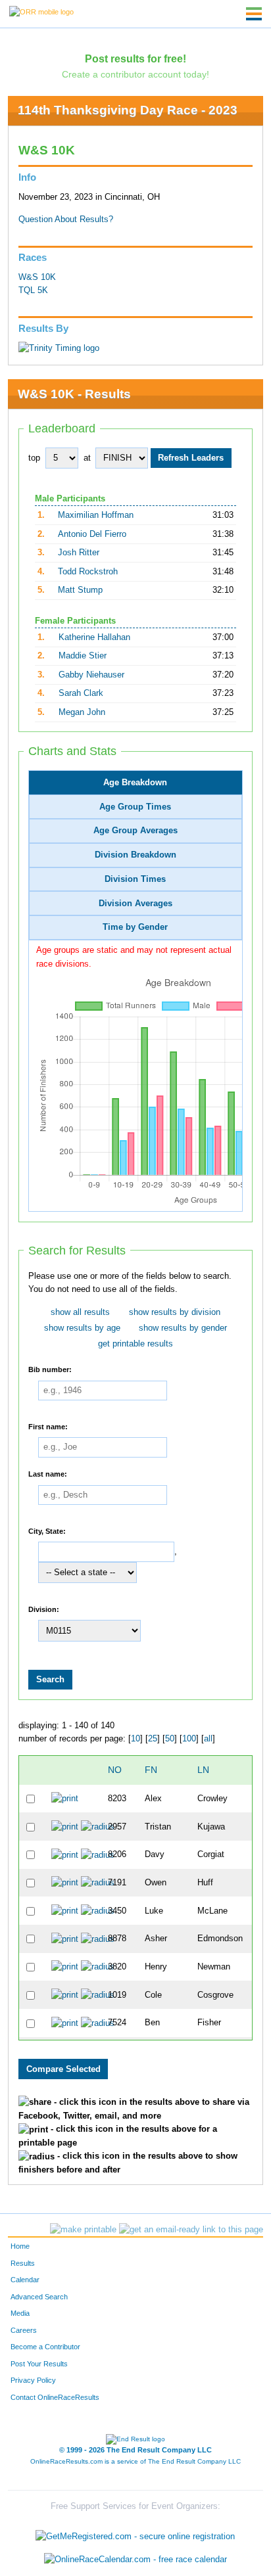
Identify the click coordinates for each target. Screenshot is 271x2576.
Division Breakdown (135, 855)
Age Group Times (135, 807)
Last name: (48, 1474)
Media (20, 2313)
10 (135, 1739)
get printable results (135, 1344)
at (87, 458)
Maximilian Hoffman (96, 515)
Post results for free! (135, 58)
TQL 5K (33, 290)
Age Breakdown (135, 783)
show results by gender (183, 1328)
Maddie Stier (83, 656)
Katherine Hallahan (94, 637)
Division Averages (135, 904)
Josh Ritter (79, 553)
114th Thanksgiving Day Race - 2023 (128, 110)
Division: (44, 1609)
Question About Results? (66, 219)
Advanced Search (39, 2297)
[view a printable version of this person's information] (65, 1799)
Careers (24, 2330)
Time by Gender (135, 927)
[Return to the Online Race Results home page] (41, 11)
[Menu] (254, 14)
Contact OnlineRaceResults (55, 2397)
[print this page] (83, 2230)
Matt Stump (80, 590)
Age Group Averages (135, 831)
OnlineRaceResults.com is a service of (135, 2461)
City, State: (47, 1530)
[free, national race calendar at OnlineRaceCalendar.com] (135, 2559)
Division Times (135, 879)
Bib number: (50, 1369)
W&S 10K (37, 277)
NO (115, 1770)
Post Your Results (39, 2364)
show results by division (175, 1312)
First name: (48, 1426)
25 (153, 1739)
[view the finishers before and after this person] (98, 1826)
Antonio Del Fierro (92, 534)
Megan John (82, 712)
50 (170, 1739)
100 (189, 1739)
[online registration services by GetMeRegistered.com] (135, 2533)
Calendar (25, 2280)
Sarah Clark (81, 693)
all (208, 1739)
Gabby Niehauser (91, 675)
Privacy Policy (33, 2380)
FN (151, 1770)
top (34, 458)
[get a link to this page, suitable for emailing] (191, 2230)
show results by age (82, 1328)
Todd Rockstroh (88, 572)
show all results (80, 1312)
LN (203, 1770)
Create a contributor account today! (135, 74)
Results (23, 2263)
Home (20, 2246)
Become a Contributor (45, 2347)
